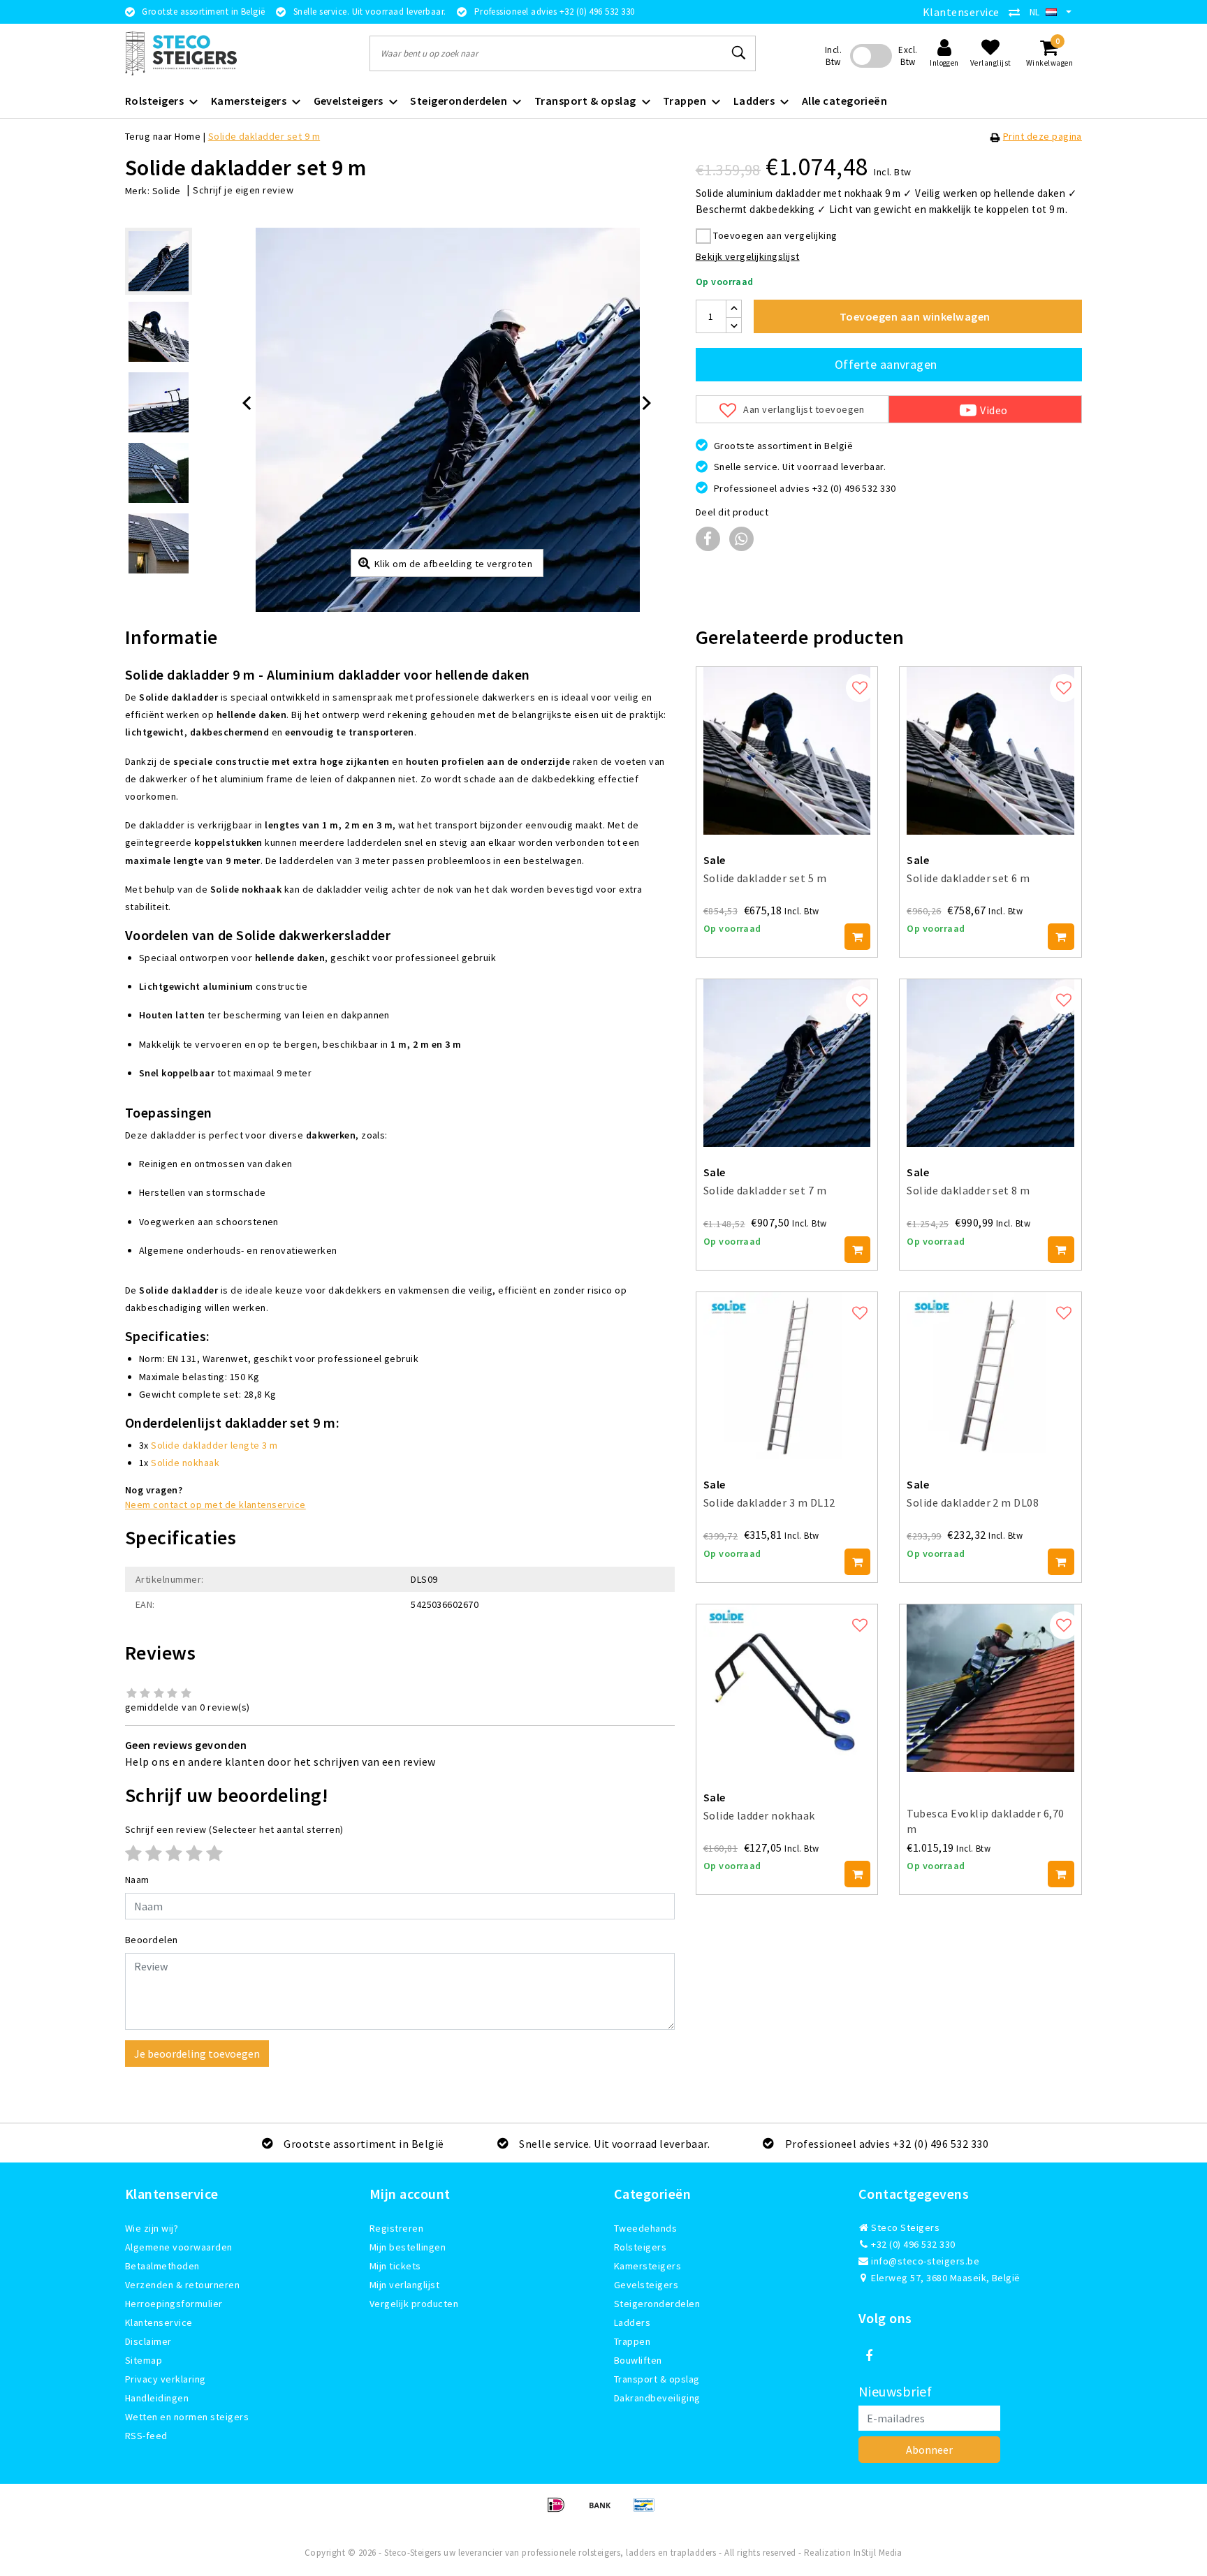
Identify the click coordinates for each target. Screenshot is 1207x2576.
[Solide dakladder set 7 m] (787, 1063)
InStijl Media (878, 2553)
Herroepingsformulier (174, 2304)
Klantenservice (961, 12)
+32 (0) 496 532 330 (912, 2244)
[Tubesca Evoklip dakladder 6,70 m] (990, 1688)
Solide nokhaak (185, 1463)
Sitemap (144, 2360)
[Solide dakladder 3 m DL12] (787, 1376)
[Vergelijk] (1018, 12)
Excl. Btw (908, 56)
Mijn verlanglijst (404, 2285)
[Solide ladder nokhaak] (787, 1688)
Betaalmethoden (162, 2266)
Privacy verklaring (166, 2379)
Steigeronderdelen (657, 2304)
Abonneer (929, 2450)
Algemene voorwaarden (179, 2247)
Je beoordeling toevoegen (197, 2054)
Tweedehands (645, 2228)
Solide (167, 191)
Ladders (632, 2322)
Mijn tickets (395, 2266)
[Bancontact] (648, 2511)
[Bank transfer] (605, 2511)
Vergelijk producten (414, 2304)
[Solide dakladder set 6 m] (990, 751)
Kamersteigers (648, 2266)
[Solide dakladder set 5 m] (787, 751)
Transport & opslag (657, 2379)
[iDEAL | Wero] (561, 2511)
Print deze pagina (1043, 136)
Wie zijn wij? (152, 2228)
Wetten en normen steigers (187, 2417)
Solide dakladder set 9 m (264, 136)
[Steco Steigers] (181, 53)
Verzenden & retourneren (182, 2285)
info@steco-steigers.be (925, 2261)
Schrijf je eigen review (243, 190)
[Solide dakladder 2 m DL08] (990, 1376)
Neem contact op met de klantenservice (215, 1505)
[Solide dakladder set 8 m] (990, 1063)
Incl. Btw (833, 56)
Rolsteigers (640, 2247)
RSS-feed (146, 2436)
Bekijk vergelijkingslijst (748, 256)
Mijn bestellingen (408, 2247)
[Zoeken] (739, 53)
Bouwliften (638, 2360)
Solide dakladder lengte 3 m (214, 1445)
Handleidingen (157, 2398)
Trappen (632, 2341)
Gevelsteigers (646, 2285)
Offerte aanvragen (886, 364)
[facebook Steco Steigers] (869, 2356)
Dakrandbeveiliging (657, 2398)
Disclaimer (148, 2341)
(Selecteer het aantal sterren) (234, 1829)
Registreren (396, 2228)
